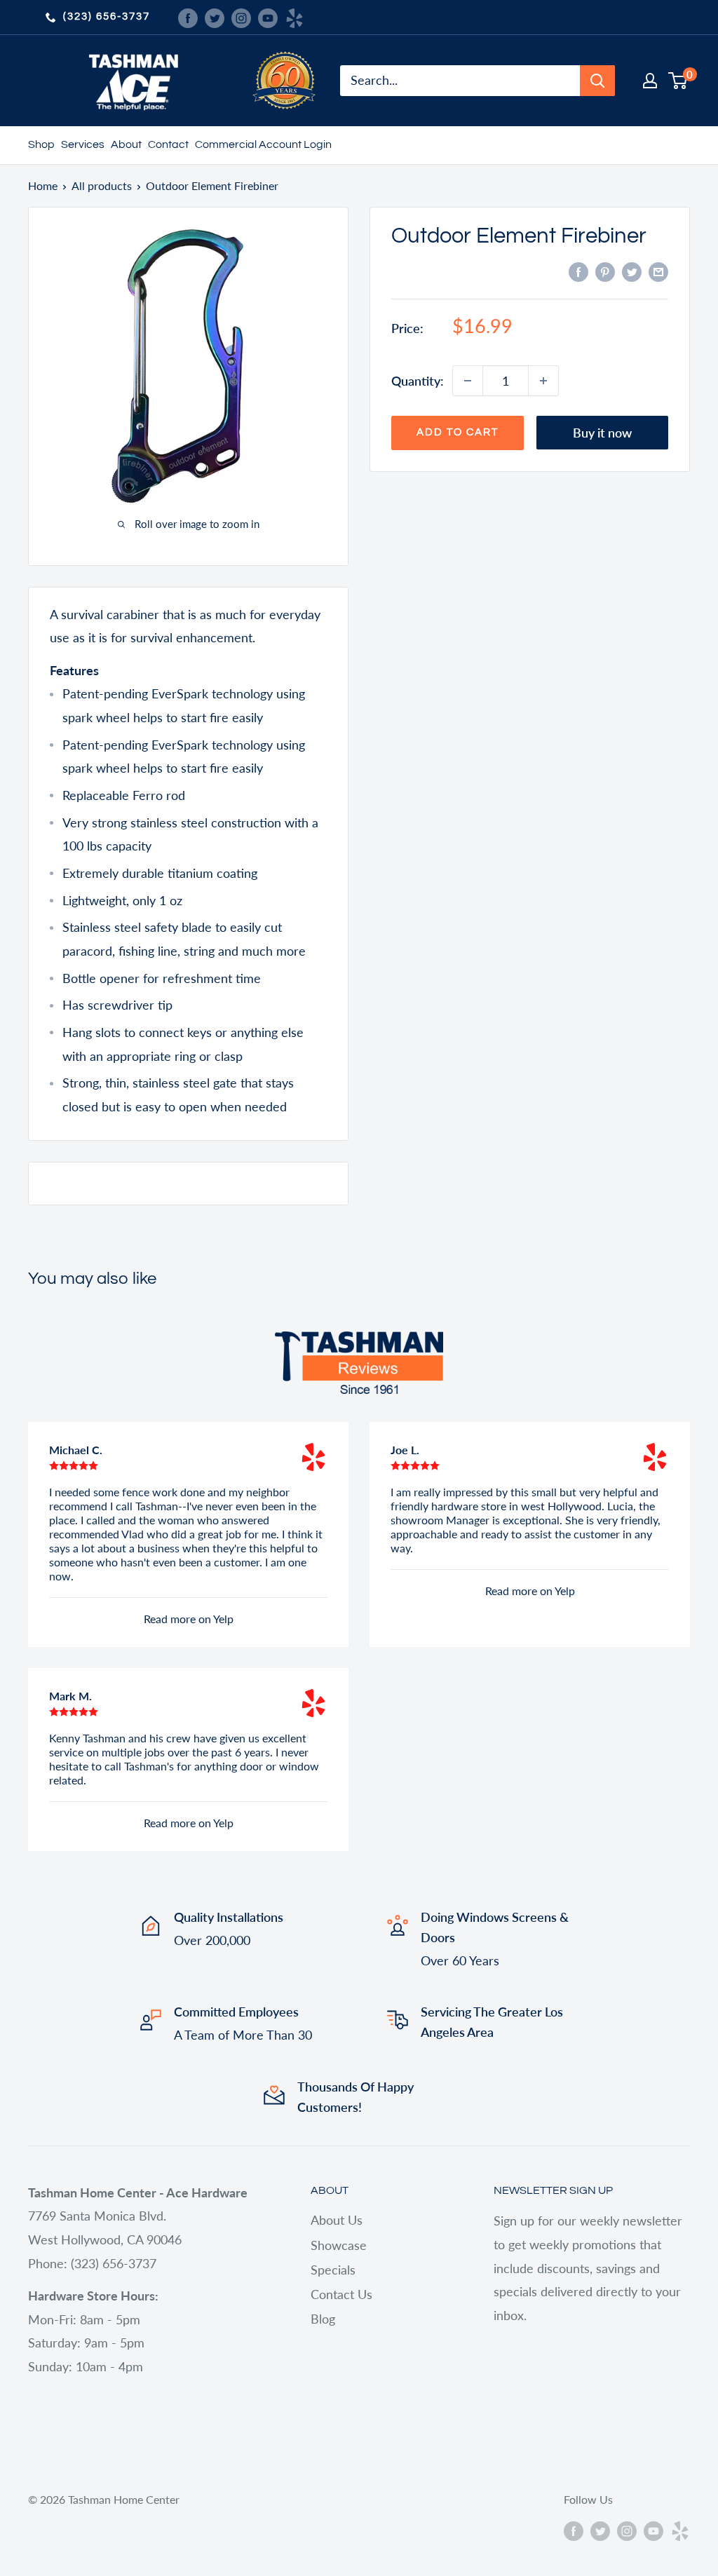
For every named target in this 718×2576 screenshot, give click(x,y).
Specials (333, 2270)
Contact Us (341, 2294)
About (126, 144)
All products (102, 185)
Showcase (339, 2245)
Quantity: (418, 381)
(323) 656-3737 (107, 16)
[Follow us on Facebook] (188, 17)
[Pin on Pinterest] (605, 271)
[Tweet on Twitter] (632, 271)
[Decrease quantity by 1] (468, 381)
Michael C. (76, 1450)
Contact (168, 144)
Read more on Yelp (189, 1619)
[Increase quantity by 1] (543, 381)
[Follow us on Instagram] (241, 17)
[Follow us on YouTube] (268, 17)
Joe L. (405, 1450)
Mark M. (70, 1696)
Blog (323, 2319)
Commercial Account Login (263, 144)
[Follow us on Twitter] (215, 17)
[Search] (597, 81)
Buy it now (602, 433)
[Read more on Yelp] (313, 1457)
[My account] (650, 81)
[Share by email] (658, 271)
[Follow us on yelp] (294, 17)
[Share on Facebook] (578, 271)
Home (43, 185)
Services (83, 144)
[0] (678, 81)
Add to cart (458, 432)
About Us (337, 2220)
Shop (41, 144)
